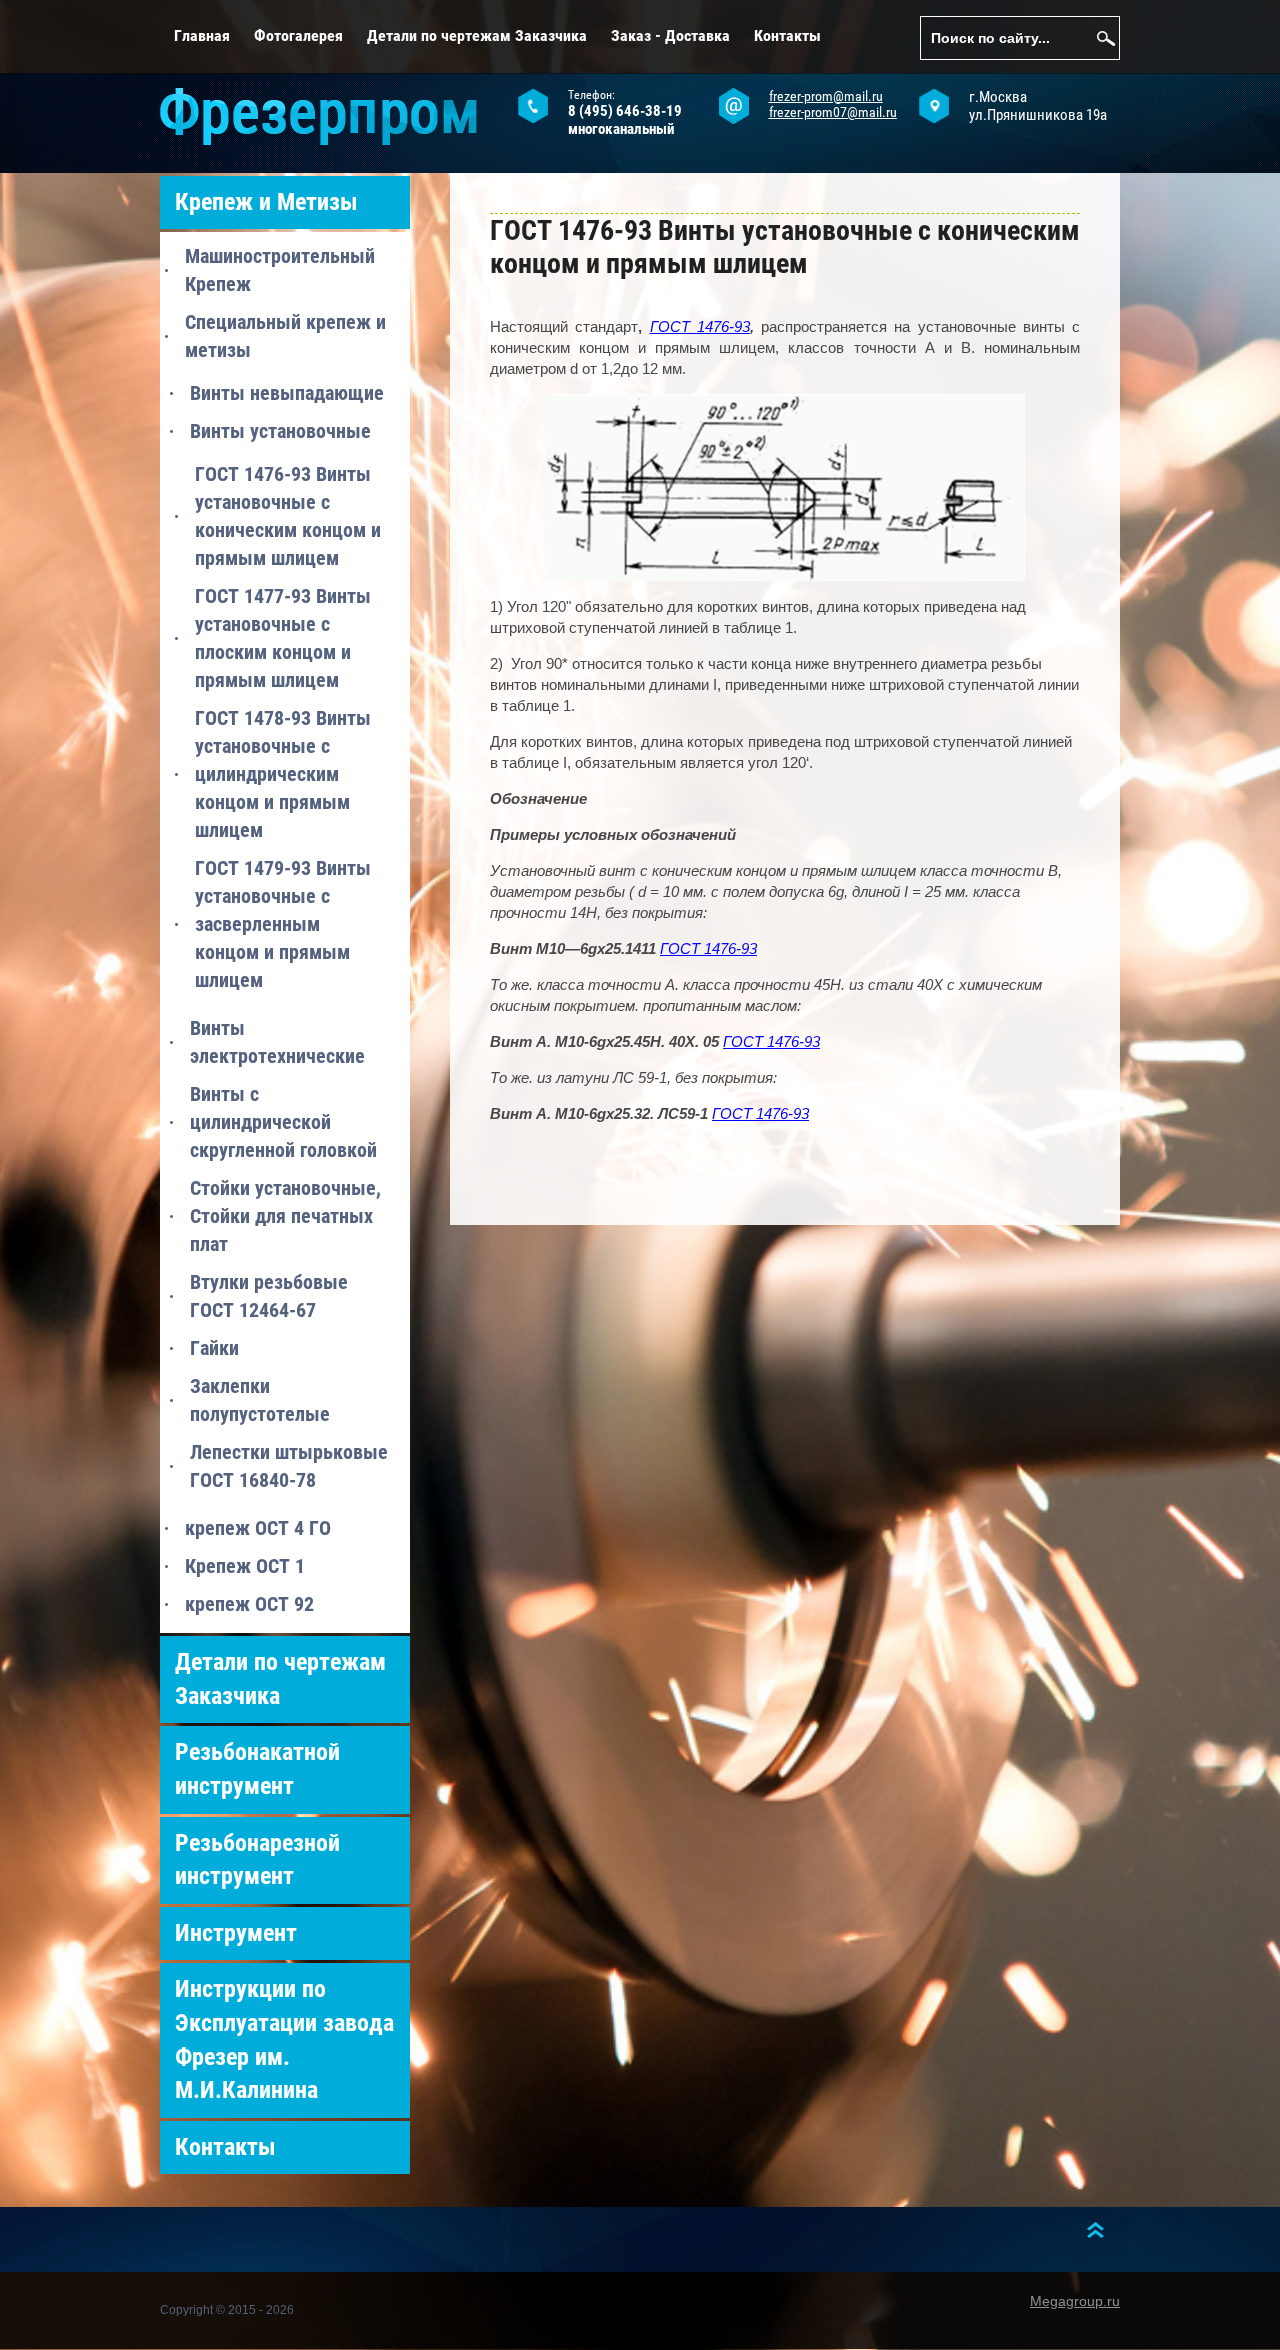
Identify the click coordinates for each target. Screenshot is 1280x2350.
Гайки (214, 1348)
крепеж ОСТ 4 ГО (258, 1528)
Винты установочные (280, 431)
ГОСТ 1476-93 (700, 326)
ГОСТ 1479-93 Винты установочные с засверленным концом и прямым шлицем (283, 924)
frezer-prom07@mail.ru (833, 112)
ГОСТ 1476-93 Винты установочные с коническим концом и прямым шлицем (288, 516)
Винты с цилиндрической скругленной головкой (283, 1122)
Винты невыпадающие (287, 393)
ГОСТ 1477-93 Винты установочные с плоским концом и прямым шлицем (283, 638)
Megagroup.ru (1075, 2301)
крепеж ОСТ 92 (249, 1604)
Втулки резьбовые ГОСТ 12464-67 (269, 1296)
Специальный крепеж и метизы (285, 336)
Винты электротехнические (277, 1042)
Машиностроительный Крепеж (280, 270)
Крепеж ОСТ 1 (245, 1566)
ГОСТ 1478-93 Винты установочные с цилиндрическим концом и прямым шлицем (283, 774)
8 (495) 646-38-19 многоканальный (625, 120)
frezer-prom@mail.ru (826, 96)
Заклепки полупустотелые (260, 1400)
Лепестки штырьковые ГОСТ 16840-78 (289, 1466)
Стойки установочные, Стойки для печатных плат (285, 1216)
